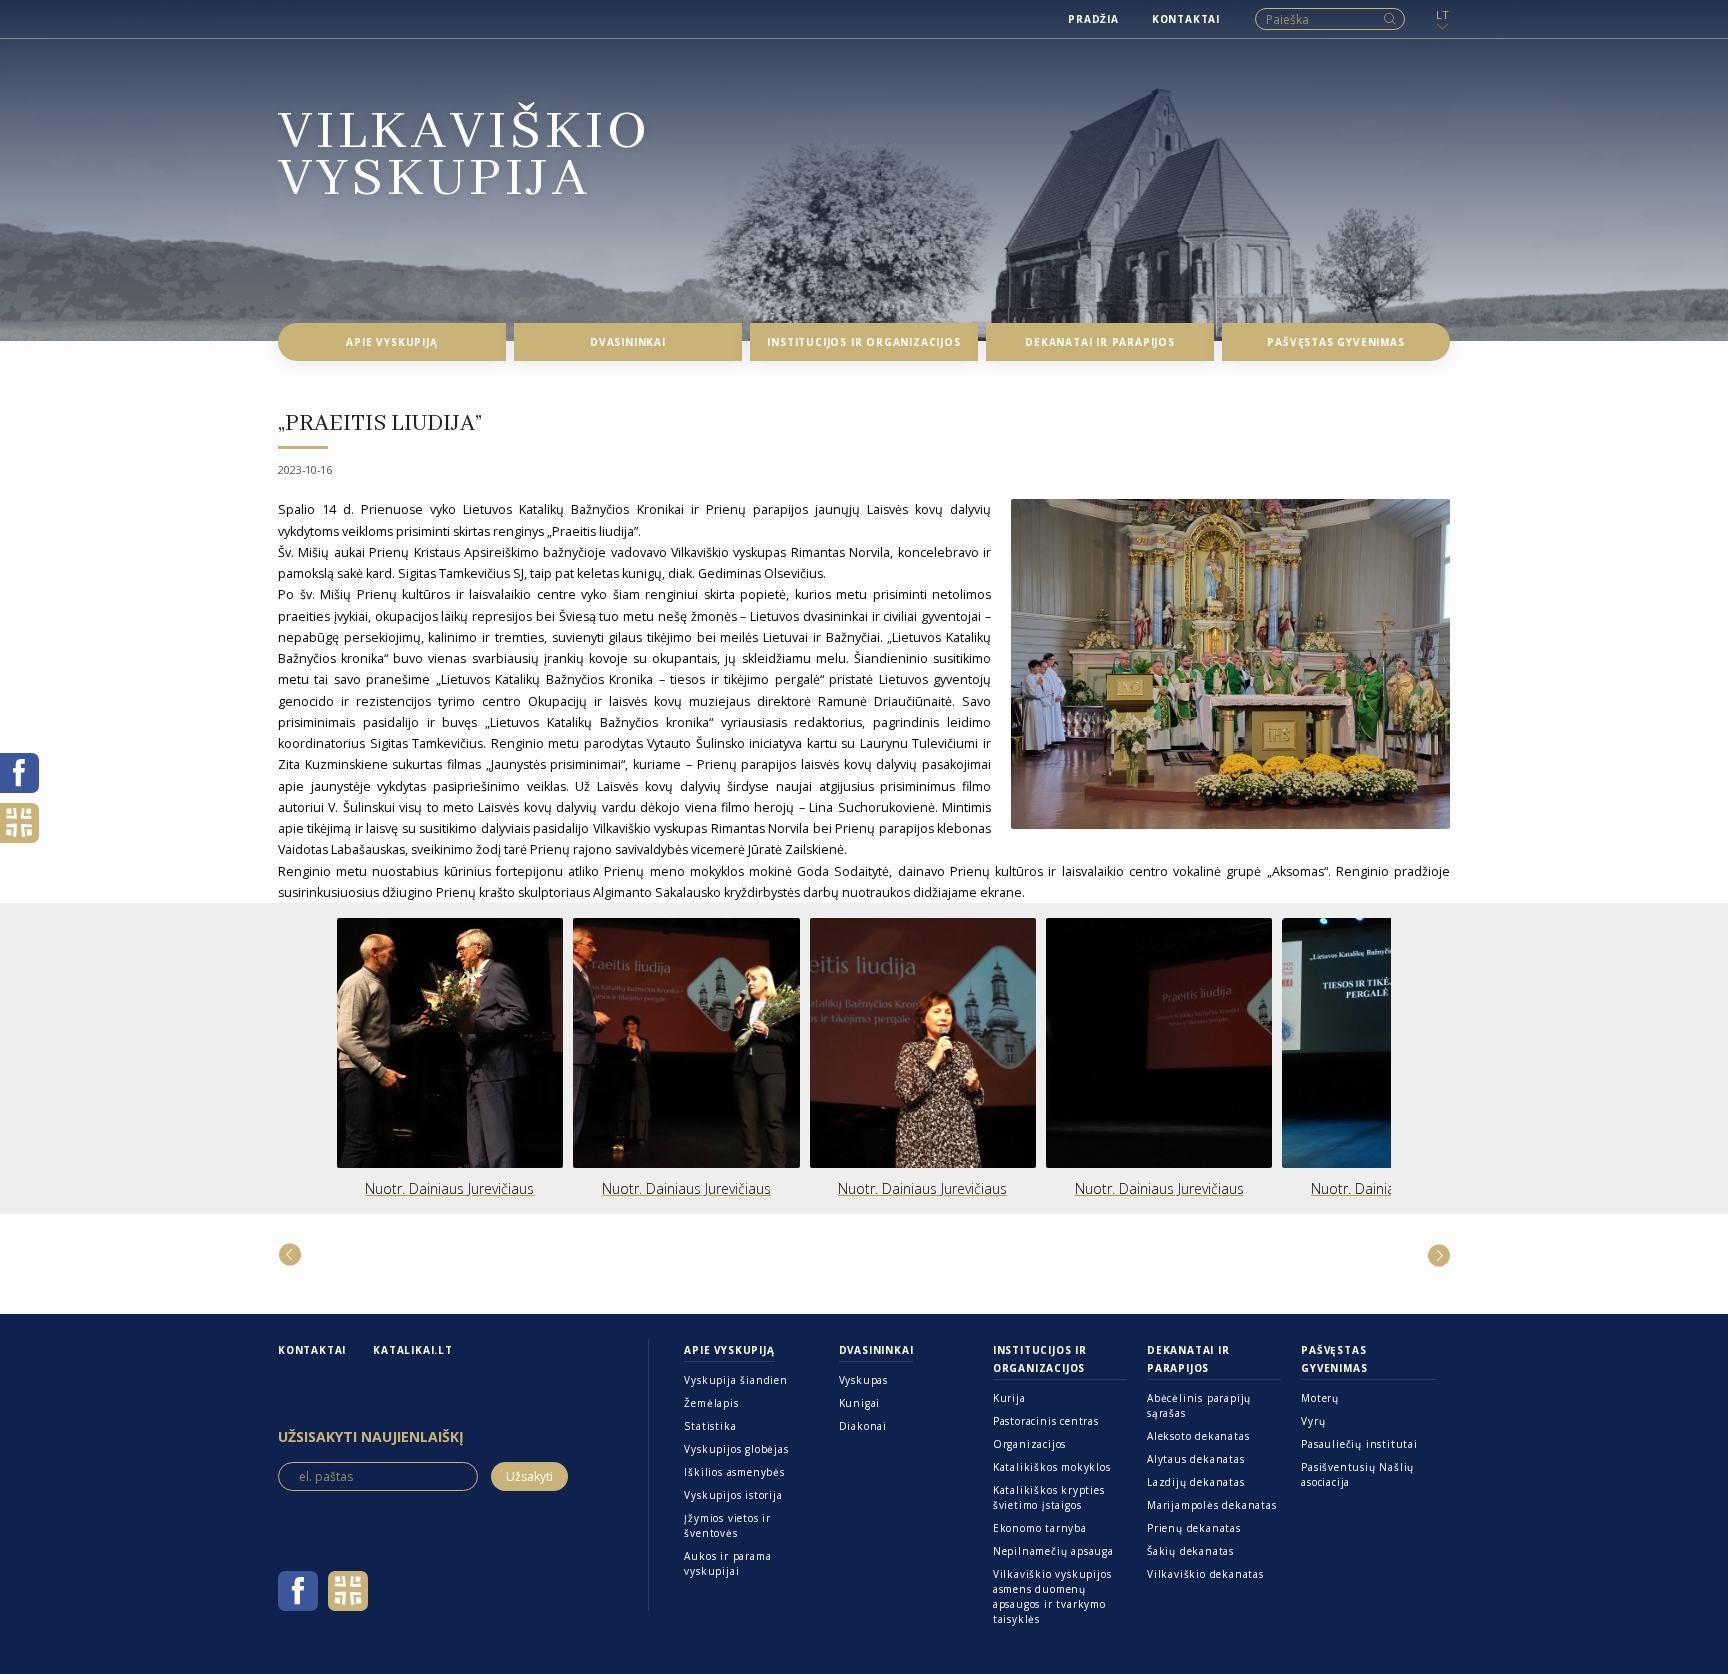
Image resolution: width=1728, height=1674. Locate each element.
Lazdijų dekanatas (1196, 1482)
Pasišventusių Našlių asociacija (1357, 1474)
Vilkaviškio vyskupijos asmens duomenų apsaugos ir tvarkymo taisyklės (1052, 1596)
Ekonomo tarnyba (1040, 1528)
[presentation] (254, 1059)
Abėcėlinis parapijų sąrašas (1199, 1405)
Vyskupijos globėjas (736, 1449)
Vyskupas (863, 1380)
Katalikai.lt (413, 1350)
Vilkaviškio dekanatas (1205, 1574)
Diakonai (863, 1426)
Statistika (710, 1426)
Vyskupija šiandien (735, 1380)
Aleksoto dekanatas (1198, 1436)
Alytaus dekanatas (1196, 1459)
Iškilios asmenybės (734, 1472)
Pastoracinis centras (1046, 1421)
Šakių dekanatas (1190, 1551)
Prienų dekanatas (1194, 1528)
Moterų (1320, 1398)
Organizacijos (1029, 1444)
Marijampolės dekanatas (1212, 1505)
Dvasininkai (876, 1350)
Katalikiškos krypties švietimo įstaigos (1049, 1497)
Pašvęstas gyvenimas (1334, 1359)
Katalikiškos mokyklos (1052, 1467)
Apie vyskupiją (729, 1350)
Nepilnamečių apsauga (1053, 1551)
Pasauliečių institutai (1359, 1444)
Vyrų (1313, 1421)
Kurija (1009, 1398)
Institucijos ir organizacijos (1040, 1359)
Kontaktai (312, 1350)
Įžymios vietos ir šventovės (727, 1525)
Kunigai (860, 1403)
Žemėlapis (711, 1403)
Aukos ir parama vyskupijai (727, 1563)
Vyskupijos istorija (733, 1495)
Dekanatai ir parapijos (1188, 1359)
